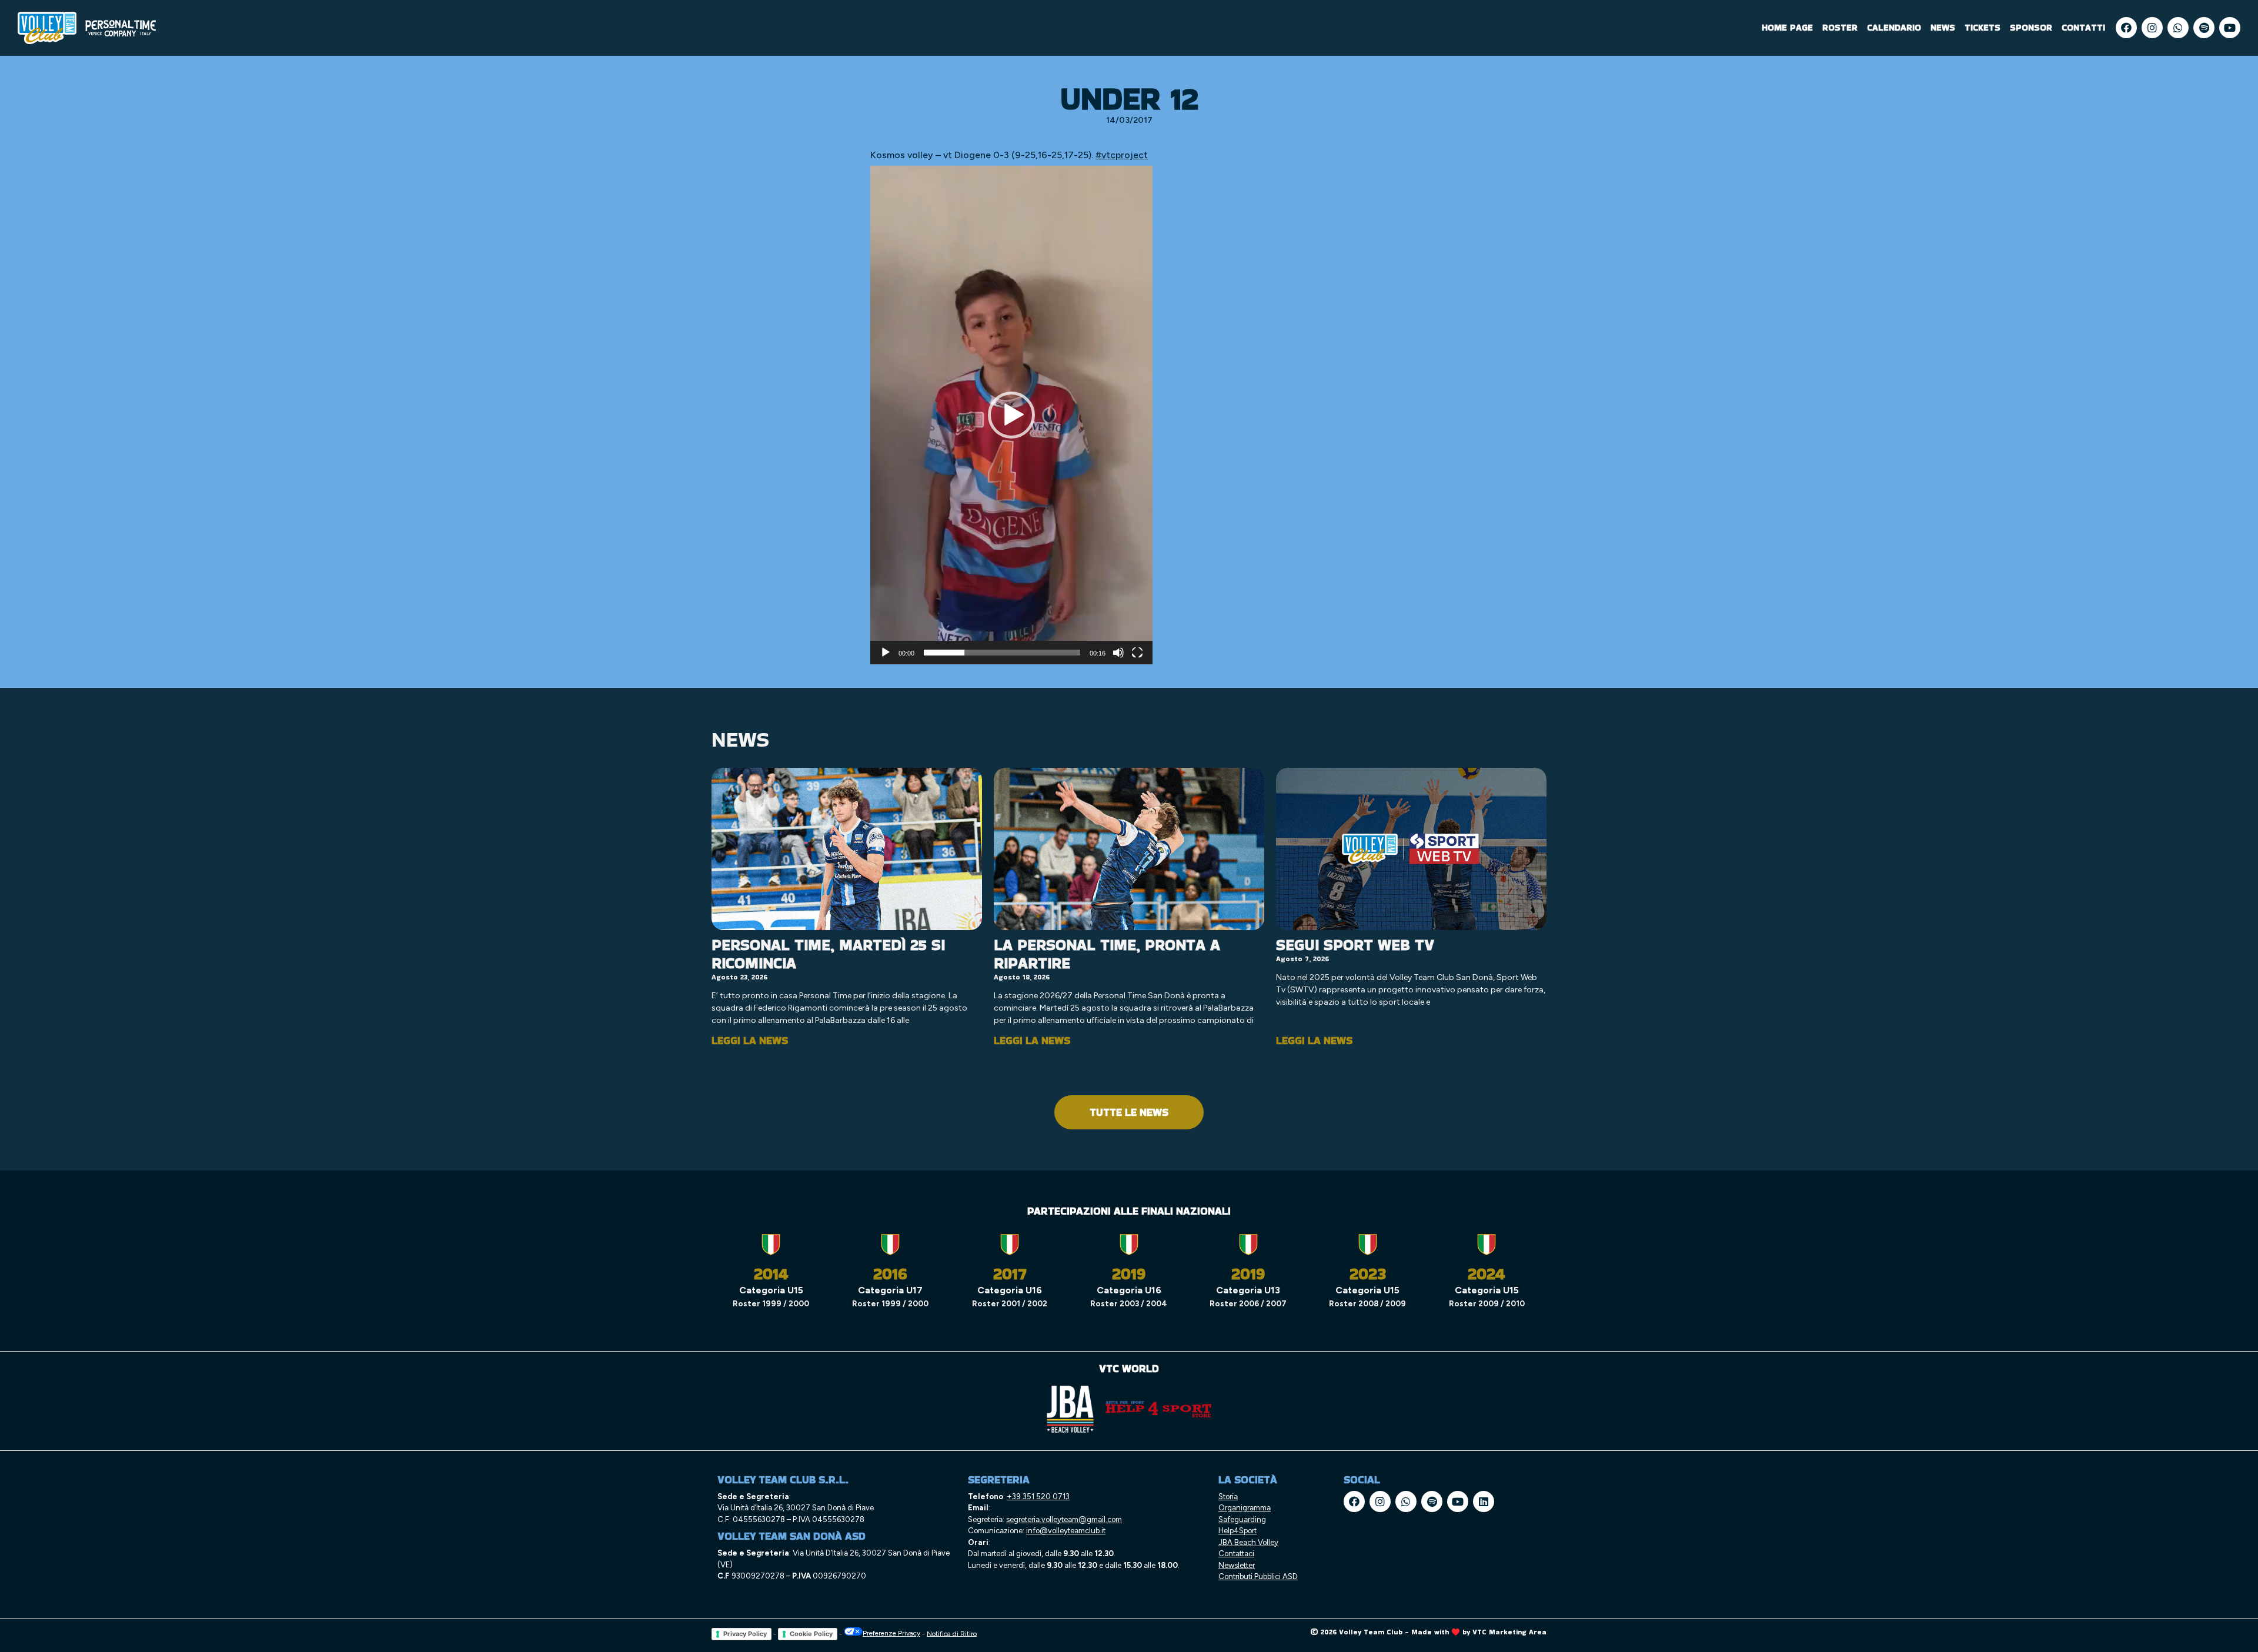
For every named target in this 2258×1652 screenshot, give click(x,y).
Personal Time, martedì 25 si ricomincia (828, 954)
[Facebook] (2126, 28)
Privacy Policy (745, 1634)
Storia (1228, 1497)
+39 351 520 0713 (1038, 1497)
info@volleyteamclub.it (1066, 1531)
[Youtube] (2230, 28)
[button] (1011, 415)
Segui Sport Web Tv (1355, 945)
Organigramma (1245, 1508)
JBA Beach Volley (1248, 1542)
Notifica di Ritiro (952, 1633)
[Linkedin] (1484, 1501)
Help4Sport (1237, 1531)
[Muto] (1118, 653)
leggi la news (750, 1040)
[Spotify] (2204, 28)
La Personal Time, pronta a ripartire (1107, 954)
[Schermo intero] (1137, 653)
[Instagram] (2152, 28)
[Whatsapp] (2178, 28)
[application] (1011, 415)
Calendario (1894, 27)
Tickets (1983, 27)
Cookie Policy (811, 1634)
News (1943, 27)
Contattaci (1236, 1554)
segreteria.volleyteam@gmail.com (1064, 1519)
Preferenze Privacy (891, 1633)
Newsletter (1237, 1565)
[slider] (1002, 653)
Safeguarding (1242, 1519)
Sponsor (2031, 27)
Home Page (1787, 27)
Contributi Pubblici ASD (1258, 1576)
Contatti (2083, 27)
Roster (1840, 27)
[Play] (886, 653)
